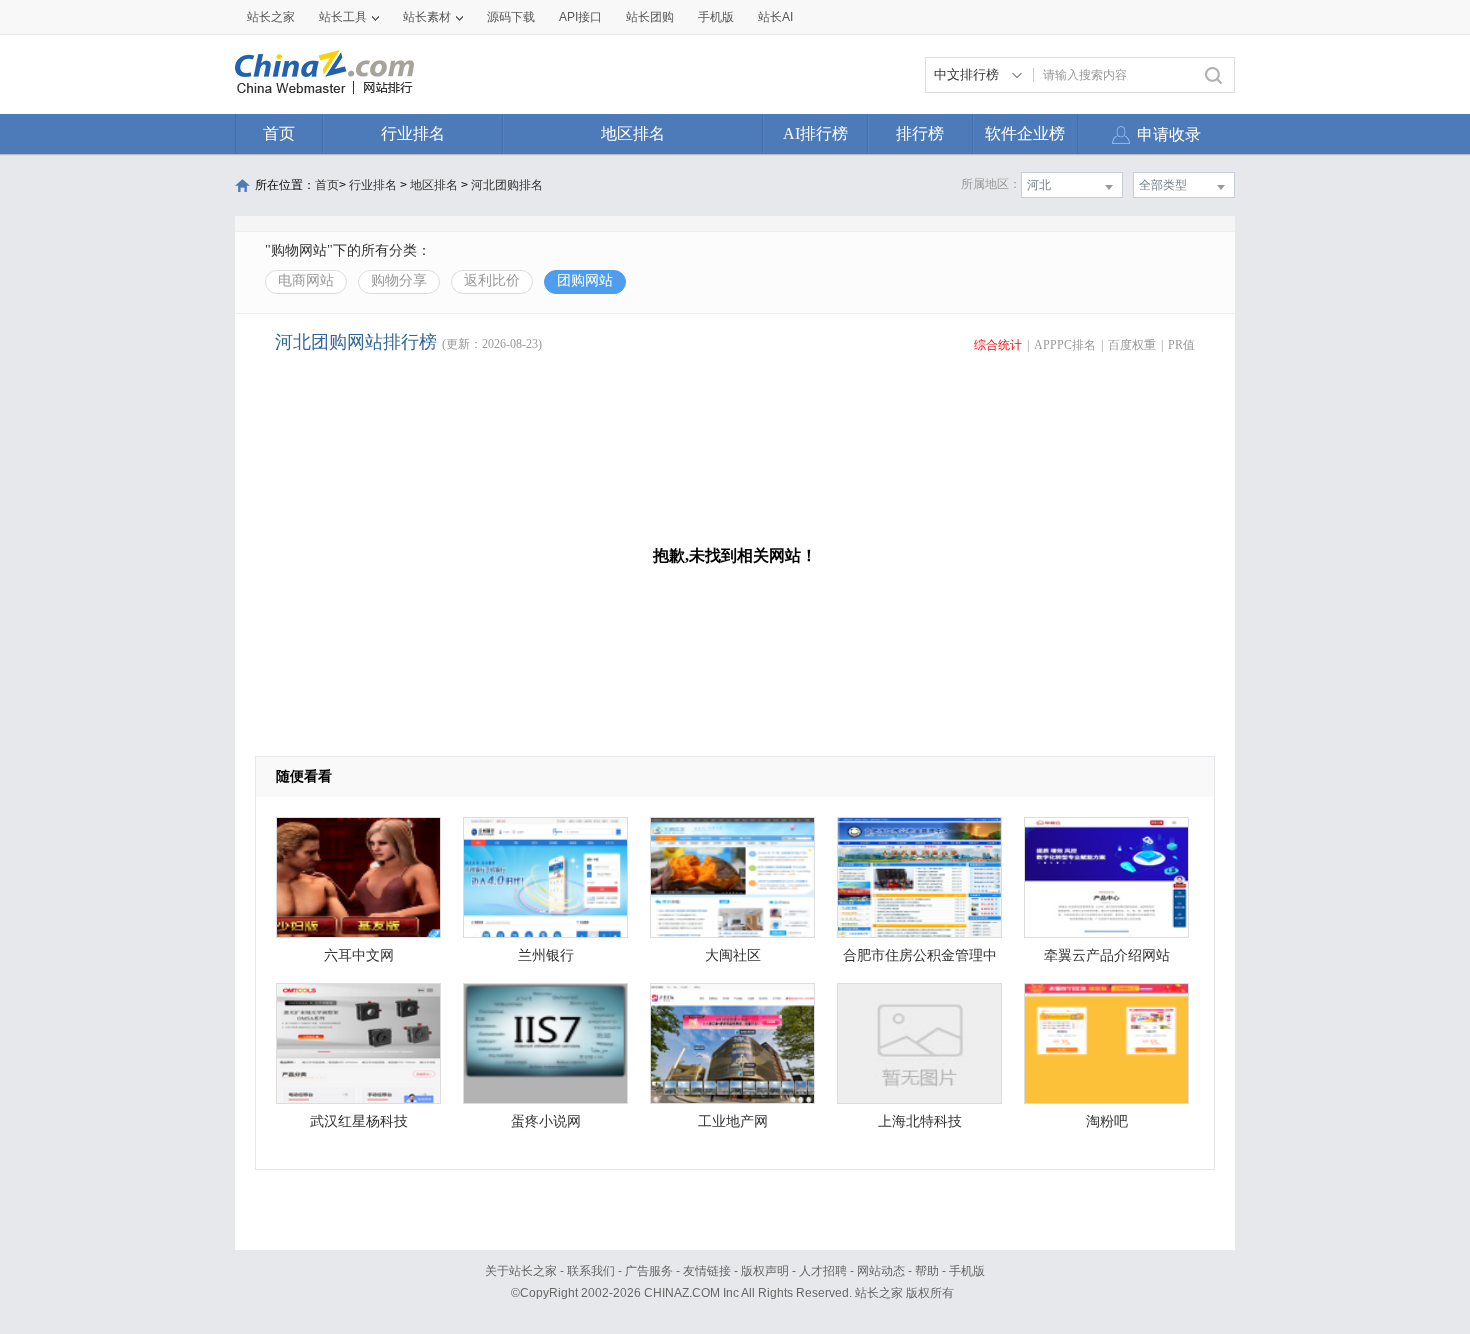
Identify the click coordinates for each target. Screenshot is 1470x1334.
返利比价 (492, 280)
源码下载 (511, 17)
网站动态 (881, 1271)
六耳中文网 (359, 955)
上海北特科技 (920, 1121)
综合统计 (998, 345)
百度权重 (1132, 345)
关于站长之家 (521, 1271)
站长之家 (271, 17)
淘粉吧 (1107, 1121)
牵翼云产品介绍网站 (1107, 955)
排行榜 (920, 133)
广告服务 (649, 1271)
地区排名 (633, 133)
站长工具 (343, 17)
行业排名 (413, 133)
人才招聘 (823, 1271)
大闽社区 (733, 955)
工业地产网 (733, 1121)
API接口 (580, 17)
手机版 (967, 1271)
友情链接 (707, 1271)
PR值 (1181, 345)
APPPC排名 (1065, 345)
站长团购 (650, 17)
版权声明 (765, 1271)
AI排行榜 (815, 133)
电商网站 (306, 280)
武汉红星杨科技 (359, 1121)
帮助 (927, 1271)
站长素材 (427, 17)
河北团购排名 (507, 185)
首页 (279, 133)
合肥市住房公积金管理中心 (920, 960)
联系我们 (591, 1271)
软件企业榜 (1025, 133)
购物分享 (399, 280)
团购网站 (585, 280)
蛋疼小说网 (546, 1121)
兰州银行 (546, 955)
